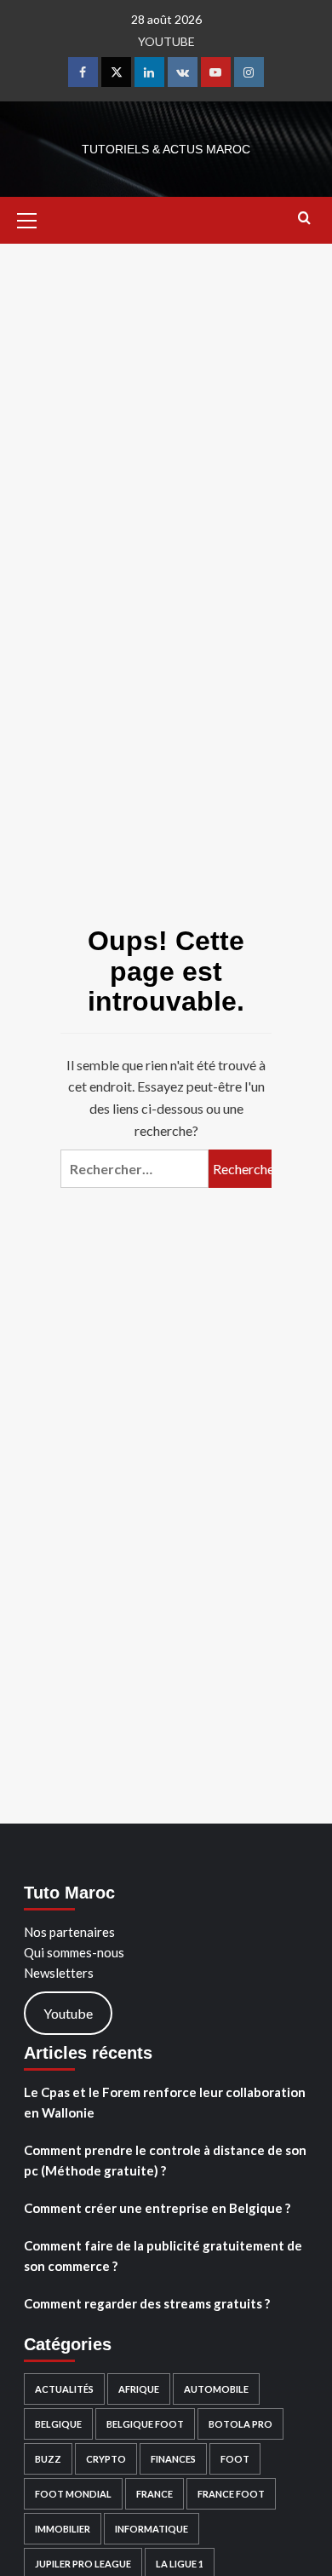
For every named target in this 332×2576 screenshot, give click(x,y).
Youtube (68, 2013)
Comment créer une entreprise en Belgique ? (157, 2208)
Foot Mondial (73, 2494)
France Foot (231, 2494)
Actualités (64, 2389)
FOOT (235, 2459)
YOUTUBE (166, 41)
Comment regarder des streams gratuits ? (147, 2303)
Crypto (106, 2459)
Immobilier (63, 2529)
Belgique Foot (145, 2424)
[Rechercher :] (135, 1169)
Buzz (48, 2459)
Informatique (152, 2529)
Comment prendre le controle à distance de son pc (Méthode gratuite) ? (165, 2160)
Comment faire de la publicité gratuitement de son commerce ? (163, 2256)
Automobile (216, 2389)
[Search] (304, 219)
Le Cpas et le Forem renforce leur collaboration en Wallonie (165, 2102)
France (155, 2494)
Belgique (58, 2424)
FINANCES (173, 2459)
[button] (34, 218)
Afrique (139, 2389)
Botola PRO (240, 2424)
